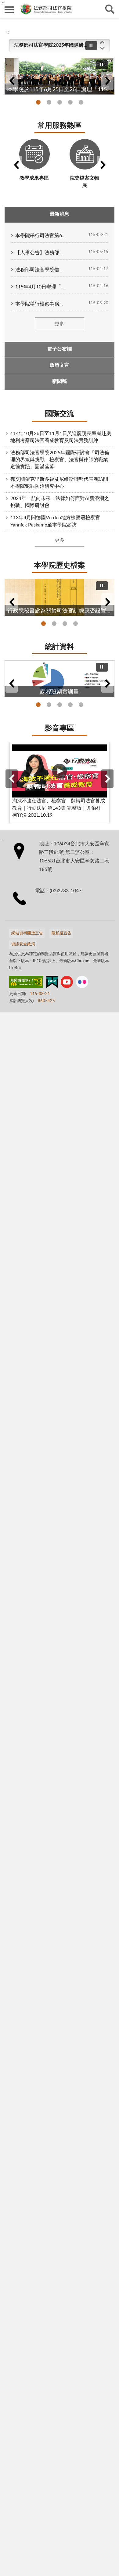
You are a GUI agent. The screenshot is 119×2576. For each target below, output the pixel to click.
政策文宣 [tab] (60, 365)
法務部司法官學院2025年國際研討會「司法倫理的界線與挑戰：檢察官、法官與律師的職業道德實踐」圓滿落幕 (52, 45)
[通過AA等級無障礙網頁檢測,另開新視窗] (26, 983)
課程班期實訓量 (38, 705)
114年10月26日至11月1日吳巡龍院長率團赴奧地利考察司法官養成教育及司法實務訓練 (61, 437)
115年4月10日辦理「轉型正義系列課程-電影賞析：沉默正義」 (41, 287)
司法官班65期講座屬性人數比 (81, 705)
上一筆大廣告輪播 (12, 81)
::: (8, 32)
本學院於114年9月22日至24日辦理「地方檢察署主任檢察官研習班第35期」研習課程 (70, 102)
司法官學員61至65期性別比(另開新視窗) (60, 705)
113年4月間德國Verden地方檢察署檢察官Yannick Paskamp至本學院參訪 (55, 521)
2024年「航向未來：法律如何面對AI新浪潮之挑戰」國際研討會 (60, 502)
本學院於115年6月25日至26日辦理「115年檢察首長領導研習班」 (38, 102)
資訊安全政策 (23, 944)
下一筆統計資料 (107, 683)
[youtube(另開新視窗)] (67, 983)
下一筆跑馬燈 (102, 48)
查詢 (110, 9)
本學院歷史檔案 (60, 566)
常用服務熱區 (60, 126)
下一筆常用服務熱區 (103, 165)
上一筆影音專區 (12, 779)
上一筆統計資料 (12, 683)
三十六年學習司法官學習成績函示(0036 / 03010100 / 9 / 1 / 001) (65, 624)
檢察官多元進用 (49, 705)
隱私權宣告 (61, 933)
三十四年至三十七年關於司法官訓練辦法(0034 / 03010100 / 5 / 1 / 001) (54, 624)
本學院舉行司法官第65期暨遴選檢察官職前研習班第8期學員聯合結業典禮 (41, 236)
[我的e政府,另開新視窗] (52, 983)
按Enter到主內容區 (23, 5)
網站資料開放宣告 (27, 933)
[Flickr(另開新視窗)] (82, 983)
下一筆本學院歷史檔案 (107, 602)
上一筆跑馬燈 (102, 42)
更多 (60, 324)
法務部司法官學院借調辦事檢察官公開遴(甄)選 (41, 270)
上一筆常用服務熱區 (16, 165)
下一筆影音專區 (107, 779)
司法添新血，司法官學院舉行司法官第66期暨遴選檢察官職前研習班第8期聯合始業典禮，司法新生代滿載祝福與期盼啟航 (81, 102)
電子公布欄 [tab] (60, 349)
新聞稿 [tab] (60, 381)
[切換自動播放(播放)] (91, 46)
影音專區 (60, 728)
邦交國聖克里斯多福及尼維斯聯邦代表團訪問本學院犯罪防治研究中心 (59, 483)
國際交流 (60, 414)
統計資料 (60, 647)
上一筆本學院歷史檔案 (12, 602)
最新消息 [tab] (60, 214)
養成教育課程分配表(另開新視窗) (70, 705)
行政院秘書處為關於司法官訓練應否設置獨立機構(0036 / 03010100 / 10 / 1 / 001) (43, 624)
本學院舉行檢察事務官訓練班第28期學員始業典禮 (41, 304)
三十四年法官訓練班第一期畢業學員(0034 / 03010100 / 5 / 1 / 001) (76, 624)
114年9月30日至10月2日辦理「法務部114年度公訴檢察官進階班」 (60, 102)
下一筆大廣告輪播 (107, 81)
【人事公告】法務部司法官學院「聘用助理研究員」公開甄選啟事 (41, 253)
